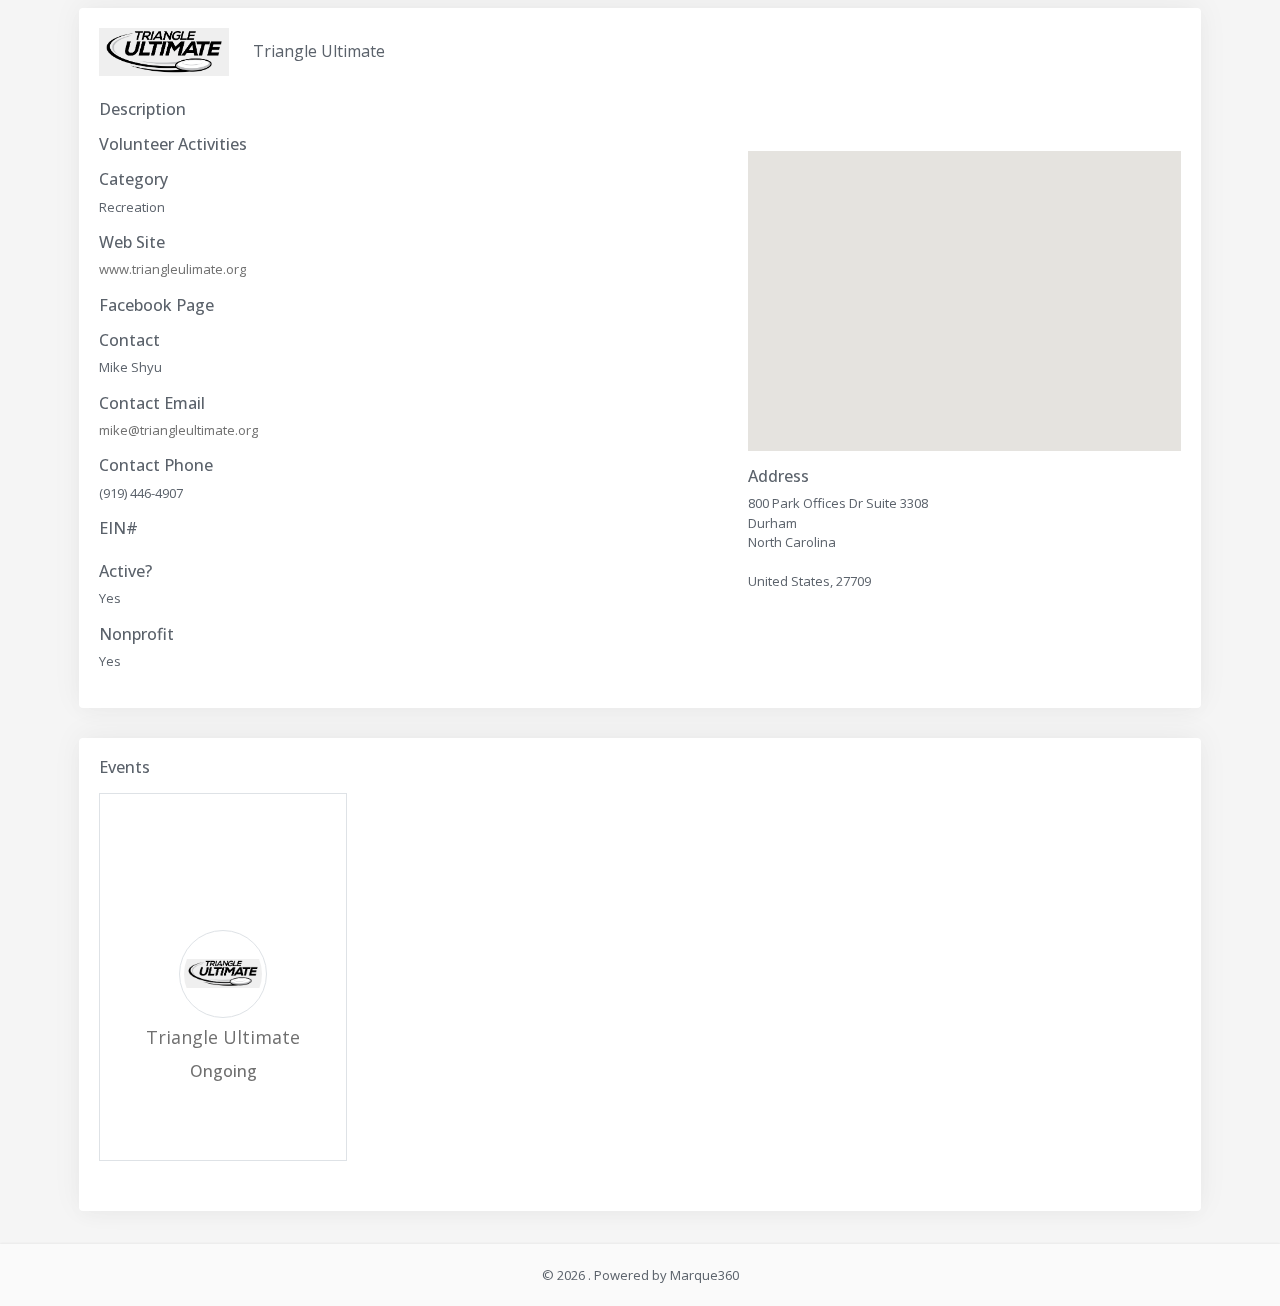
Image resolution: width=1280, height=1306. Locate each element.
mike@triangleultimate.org (178, 430)
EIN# (118, 528)
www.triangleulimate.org (172, 269)
